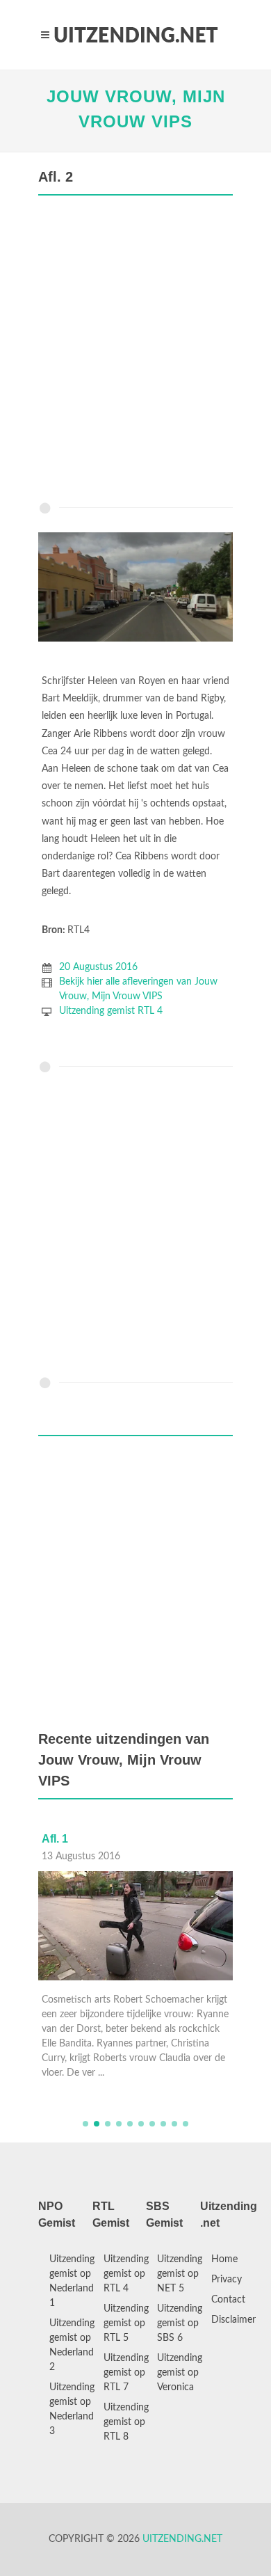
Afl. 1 (55, 1839)
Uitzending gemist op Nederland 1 (72, 2281)
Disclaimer (233, 2320)
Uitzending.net (182, 2539)
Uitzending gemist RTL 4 (111, 1011)
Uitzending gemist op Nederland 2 (72, 2345)
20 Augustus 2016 (98, 967)
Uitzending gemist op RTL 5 (126, 2323)
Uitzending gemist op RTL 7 (126, 2373)
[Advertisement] (135, 352)
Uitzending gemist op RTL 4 (126, 2274)
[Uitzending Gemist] (135, 35)
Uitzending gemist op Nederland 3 (72, 2409)
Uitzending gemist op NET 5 (180, 2274)
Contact (228, 2300)
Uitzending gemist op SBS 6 (180, 2323)
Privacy (227, 2280)
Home (224, 2259)
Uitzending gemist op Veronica (180, 2373)
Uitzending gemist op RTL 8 (126, 2422)
